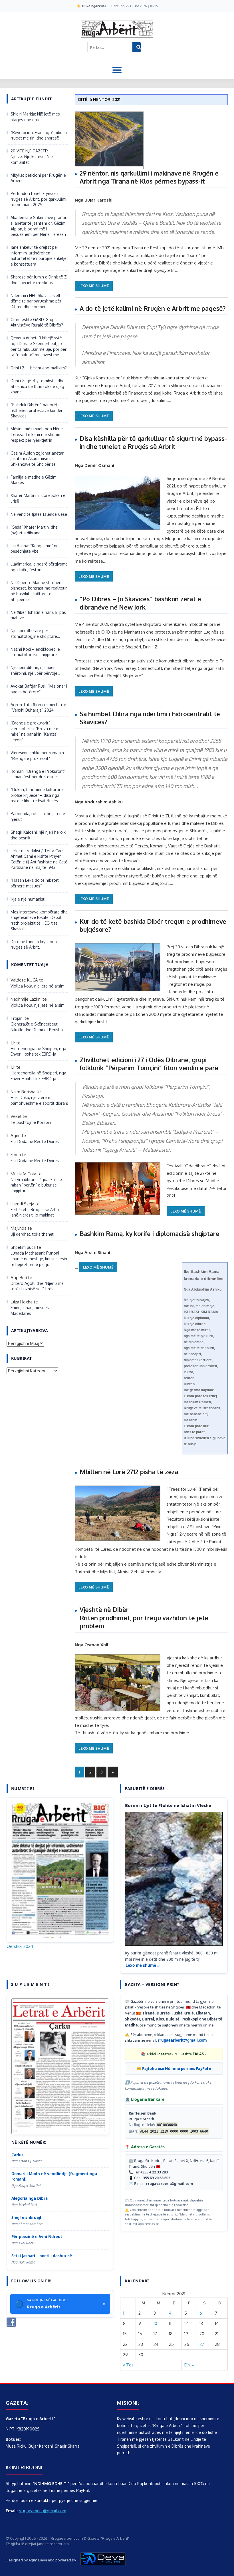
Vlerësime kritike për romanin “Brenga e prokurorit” (37, 756)
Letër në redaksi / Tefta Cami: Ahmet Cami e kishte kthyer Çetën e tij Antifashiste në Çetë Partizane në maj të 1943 (39, 859)
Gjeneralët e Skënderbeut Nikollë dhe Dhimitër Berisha (37, 1027)
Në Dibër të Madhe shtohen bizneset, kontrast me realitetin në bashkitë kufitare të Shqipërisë (39, 591)
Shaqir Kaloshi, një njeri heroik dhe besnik (38, 835)
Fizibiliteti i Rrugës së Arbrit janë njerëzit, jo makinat (35, 1212)
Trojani (17, 1018)
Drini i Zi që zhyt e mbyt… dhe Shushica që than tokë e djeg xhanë (38, 386)
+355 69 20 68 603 (156, 2178)
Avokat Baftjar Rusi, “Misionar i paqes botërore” (39, 689)
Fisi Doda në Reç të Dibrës (35, 1141)
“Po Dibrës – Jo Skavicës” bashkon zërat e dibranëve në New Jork (140, 603)
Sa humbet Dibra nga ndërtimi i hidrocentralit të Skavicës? (150, 718)
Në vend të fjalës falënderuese (39, 514)
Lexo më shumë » (143, 1965)
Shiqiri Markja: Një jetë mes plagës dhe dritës (35, 117)
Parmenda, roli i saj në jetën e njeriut (38, 816)
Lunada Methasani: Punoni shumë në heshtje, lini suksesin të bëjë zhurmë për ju (39, 1259)
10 (155, 2323)
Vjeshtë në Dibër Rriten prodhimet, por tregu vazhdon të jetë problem (144, 1618)
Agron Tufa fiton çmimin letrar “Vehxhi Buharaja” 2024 (38, 707)
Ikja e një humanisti (28, 899)
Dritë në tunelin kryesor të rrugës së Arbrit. (35, 944)
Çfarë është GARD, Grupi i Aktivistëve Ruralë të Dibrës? (37, 322)
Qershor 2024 (20, 1946)
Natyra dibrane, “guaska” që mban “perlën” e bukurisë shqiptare (36, 1185)
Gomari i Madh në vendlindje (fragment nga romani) (54, 2176)
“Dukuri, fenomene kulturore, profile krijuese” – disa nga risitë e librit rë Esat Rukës (37, 795)
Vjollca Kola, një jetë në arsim (38, 986)
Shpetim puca (23, 1247)
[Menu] (117, 70)
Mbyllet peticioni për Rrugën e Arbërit (38, 178)
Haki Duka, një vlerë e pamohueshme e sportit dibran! (39, 1100)
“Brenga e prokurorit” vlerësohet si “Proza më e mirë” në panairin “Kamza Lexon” (34, 731)
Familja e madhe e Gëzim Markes (34, 480)
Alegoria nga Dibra (30, 2198)
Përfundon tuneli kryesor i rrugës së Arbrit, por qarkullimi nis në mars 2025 (38, 199)
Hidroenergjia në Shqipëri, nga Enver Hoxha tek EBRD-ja (38, 1051)
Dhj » (189, 2365)
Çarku (17, 2155)
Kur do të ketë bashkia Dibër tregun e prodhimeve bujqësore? (153, 925)
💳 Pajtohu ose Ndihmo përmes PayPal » (174, 2069)
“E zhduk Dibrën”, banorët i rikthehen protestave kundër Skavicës (37, 410)
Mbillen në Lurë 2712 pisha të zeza (129, 1472)
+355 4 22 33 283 (154, 2172)
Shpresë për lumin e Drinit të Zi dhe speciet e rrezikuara (39, 280)
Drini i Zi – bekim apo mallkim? (39, 368)
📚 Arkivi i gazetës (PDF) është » (174, 2054)
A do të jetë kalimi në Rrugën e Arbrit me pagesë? (153, 308)
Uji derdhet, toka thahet (32, 1234)
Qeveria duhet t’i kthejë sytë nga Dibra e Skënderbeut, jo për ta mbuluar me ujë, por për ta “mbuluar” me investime (39, 346)
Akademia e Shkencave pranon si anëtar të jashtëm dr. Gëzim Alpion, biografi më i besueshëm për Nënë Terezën (39, 226)
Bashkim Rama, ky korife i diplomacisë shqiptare (150, 1233)
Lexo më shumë (94, 286)
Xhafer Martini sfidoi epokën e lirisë (38, 498)
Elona (16, 1155)
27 (202, 2344)
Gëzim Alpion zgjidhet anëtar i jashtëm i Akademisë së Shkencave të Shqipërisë (38, 459)
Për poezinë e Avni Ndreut (37, 2237)
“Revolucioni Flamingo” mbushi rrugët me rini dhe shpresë (39, 135)
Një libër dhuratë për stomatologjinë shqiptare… (35, 633)
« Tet (128, 2365)
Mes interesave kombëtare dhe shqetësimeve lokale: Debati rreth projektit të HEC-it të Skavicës (39, 920)
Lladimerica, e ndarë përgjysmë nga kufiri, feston (39, 567)
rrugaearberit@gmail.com (182, 2040)
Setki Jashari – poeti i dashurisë (42, 2256)
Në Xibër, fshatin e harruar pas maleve (38, 615)
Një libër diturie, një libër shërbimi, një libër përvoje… (35, 670)
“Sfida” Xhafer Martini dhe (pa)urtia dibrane (34, 530)
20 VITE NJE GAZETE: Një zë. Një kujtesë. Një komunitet (32, 156)
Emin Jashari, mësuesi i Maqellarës (31, 1310)
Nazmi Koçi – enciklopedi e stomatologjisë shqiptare (35, 652)
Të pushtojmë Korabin (31, 1122)
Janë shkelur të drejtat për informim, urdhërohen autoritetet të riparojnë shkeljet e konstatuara (39, 256)
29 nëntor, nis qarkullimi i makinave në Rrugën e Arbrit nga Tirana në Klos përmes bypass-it (149, 177)
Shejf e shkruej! (26, 2217)
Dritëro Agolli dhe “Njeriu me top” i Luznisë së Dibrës (37, 1286)
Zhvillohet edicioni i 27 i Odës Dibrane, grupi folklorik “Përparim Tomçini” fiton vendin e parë (149, 1064)
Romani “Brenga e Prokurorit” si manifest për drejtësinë (38, 774)
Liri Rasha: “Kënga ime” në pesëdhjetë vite (35, 549)
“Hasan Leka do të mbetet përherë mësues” (35, 883)
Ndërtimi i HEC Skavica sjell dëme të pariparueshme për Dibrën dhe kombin (36, 301)
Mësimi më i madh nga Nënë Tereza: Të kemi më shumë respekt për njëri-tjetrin (37, 434)
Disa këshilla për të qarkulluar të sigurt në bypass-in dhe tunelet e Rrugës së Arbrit (153, 442)
